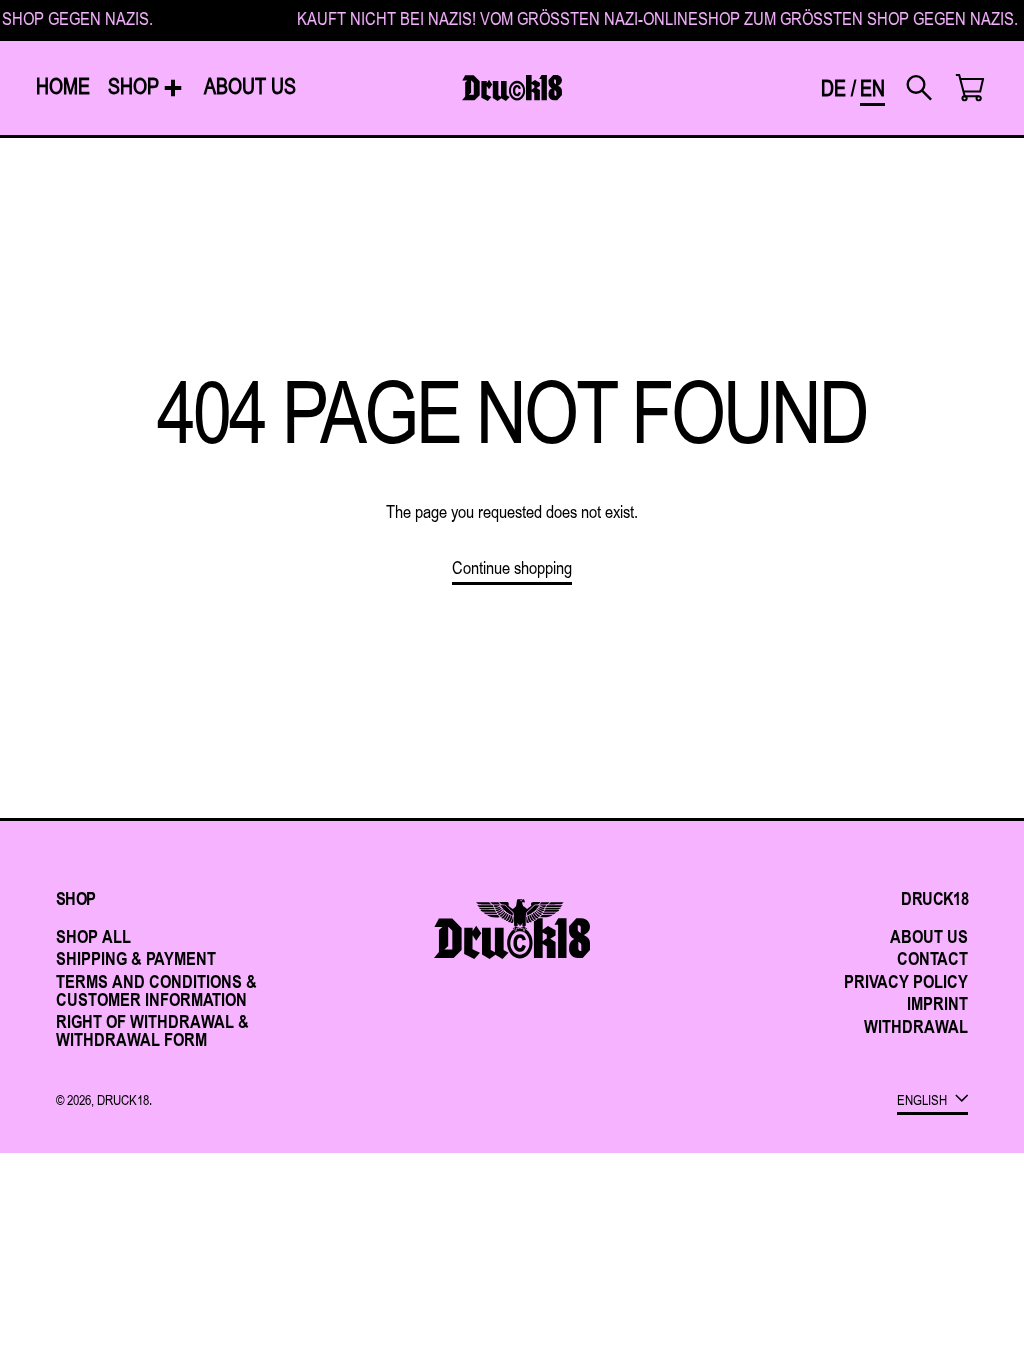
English (923, 1099)
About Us (929, 936)
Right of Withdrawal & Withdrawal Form (152, 1030)
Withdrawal (916, 1026)
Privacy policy (906, 981)
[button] (918, 88)
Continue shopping (512, 569)
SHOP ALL (93, 936)
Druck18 (123, 1100)
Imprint (937, 1003)
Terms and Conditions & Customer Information (156, 990)
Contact (932, 958)
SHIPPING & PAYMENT (136, 958)
